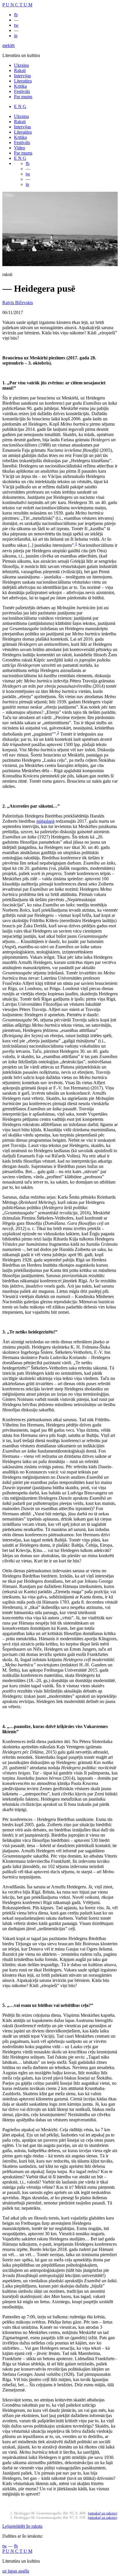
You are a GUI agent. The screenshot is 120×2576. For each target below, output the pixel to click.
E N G (20, 106)
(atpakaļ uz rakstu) (103, 2513)
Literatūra (23, 81)
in (16, 36)
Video (20, 148)
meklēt (8, 45)
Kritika (20, 86)
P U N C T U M (17, 5)
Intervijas (22, 76)
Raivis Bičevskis (18, 303)
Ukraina (21, 65)
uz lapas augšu (16, 2571)
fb (16, 15)
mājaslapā (45, 821)
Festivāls (22, 91)
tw (16, 25)
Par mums (23, 97)
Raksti (20, 70)
